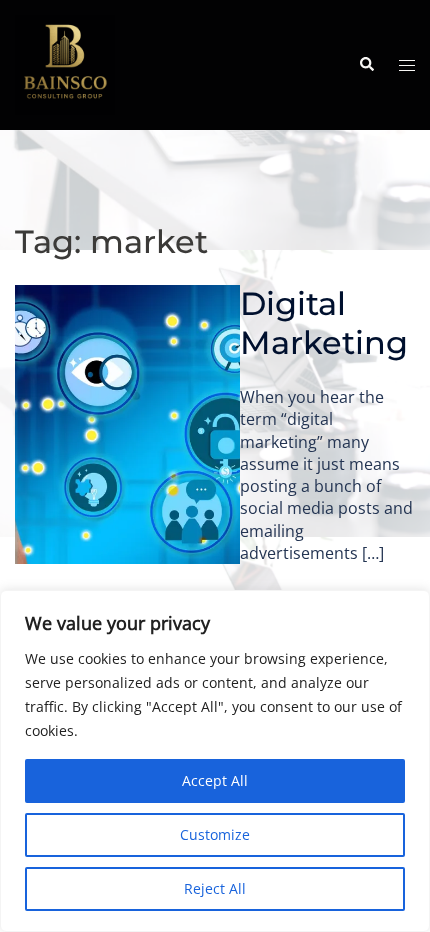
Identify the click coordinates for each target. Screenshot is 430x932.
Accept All (215, 780)
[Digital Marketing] (127, 424)
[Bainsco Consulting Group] (65, 63)
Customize (215, 834)
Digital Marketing (324, 322)
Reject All (215, 888)
